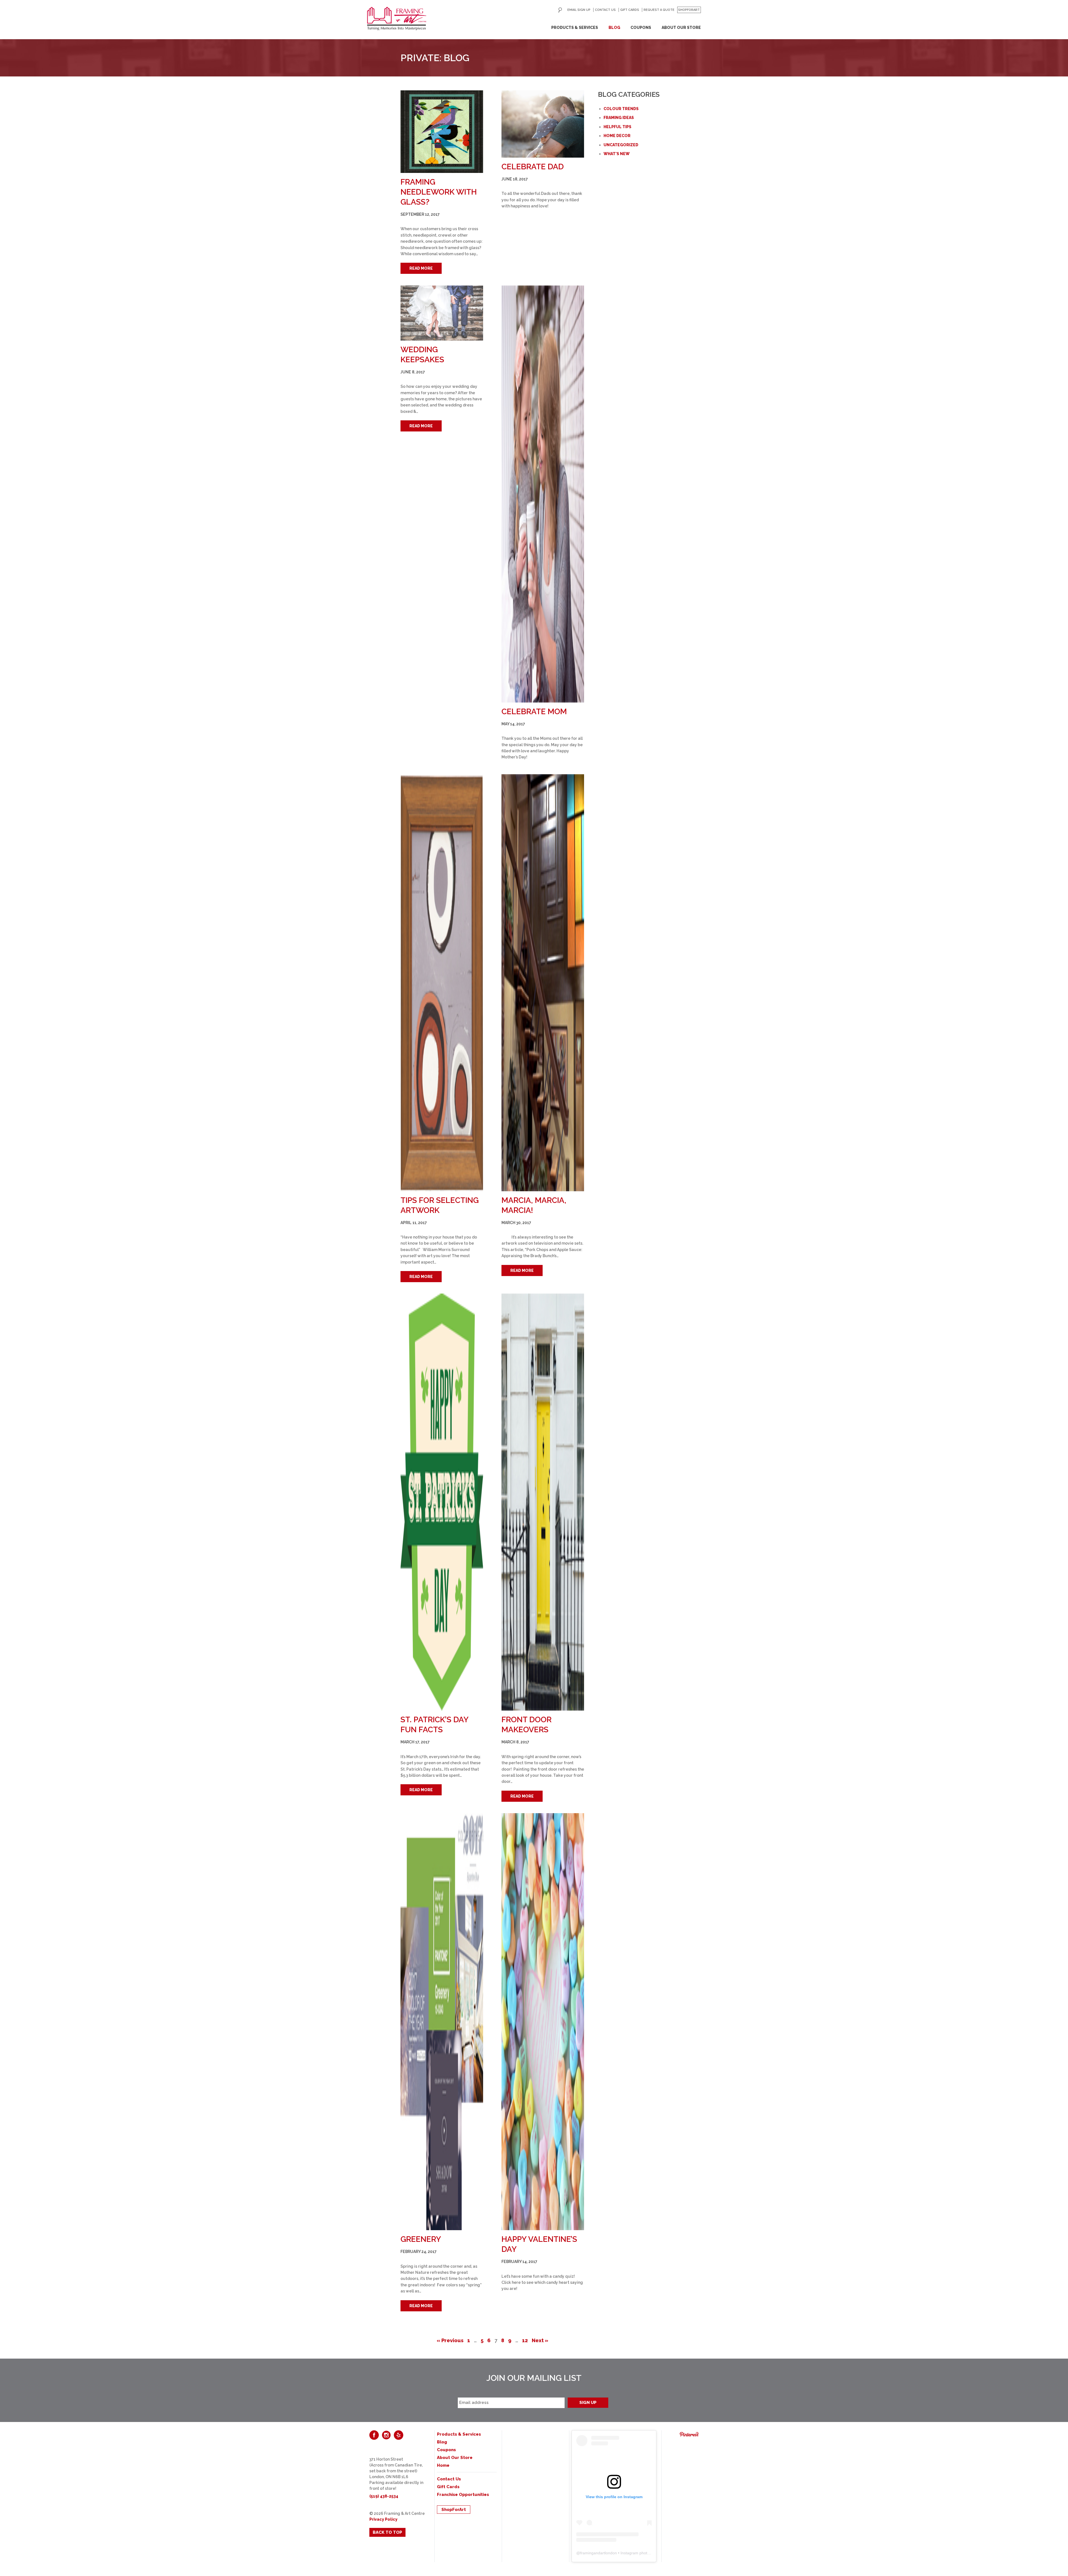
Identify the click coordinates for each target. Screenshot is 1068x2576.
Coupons (641, 28)
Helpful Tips (617, 127)
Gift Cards (630, 10)
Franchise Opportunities (463, 2495)
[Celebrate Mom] (543, 494)
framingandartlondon (599, 2553)
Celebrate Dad (533, 167)
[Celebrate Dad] (543, 124)
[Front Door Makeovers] (543, 1502)
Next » (540, 2340)
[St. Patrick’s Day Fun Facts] (442, 1502)
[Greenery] (442, 2022)
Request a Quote (659, 10)
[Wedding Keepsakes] (442, 313)
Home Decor (617, 136)
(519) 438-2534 (384, 2496)
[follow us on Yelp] (399, 2435)
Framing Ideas (619, 118)
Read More (421, 268)
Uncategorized (621, 145)
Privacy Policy (383, 2519)
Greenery (421, 2239)
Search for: (560, 10)
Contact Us (605, 10)
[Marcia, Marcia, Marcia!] (543, 983)
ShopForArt (689, 10)
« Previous (450, 2340)
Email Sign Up (579, 10)
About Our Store (681, 28)
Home (443, 2465)
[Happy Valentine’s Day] (543, 2022)
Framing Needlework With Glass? (439, 192)
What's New (617, 154)
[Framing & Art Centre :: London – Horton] (397, 19)
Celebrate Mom (534, 712)
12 (525, 2340)
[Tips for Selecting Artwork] (442, 983)
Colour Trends (621, 109)
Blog (614, 28)
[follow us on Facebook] (374, 2435)
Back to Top (387, 2532)
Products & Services (575, 28)
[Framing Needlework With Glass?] (442, 132)
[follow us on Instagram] (386, 2435)
